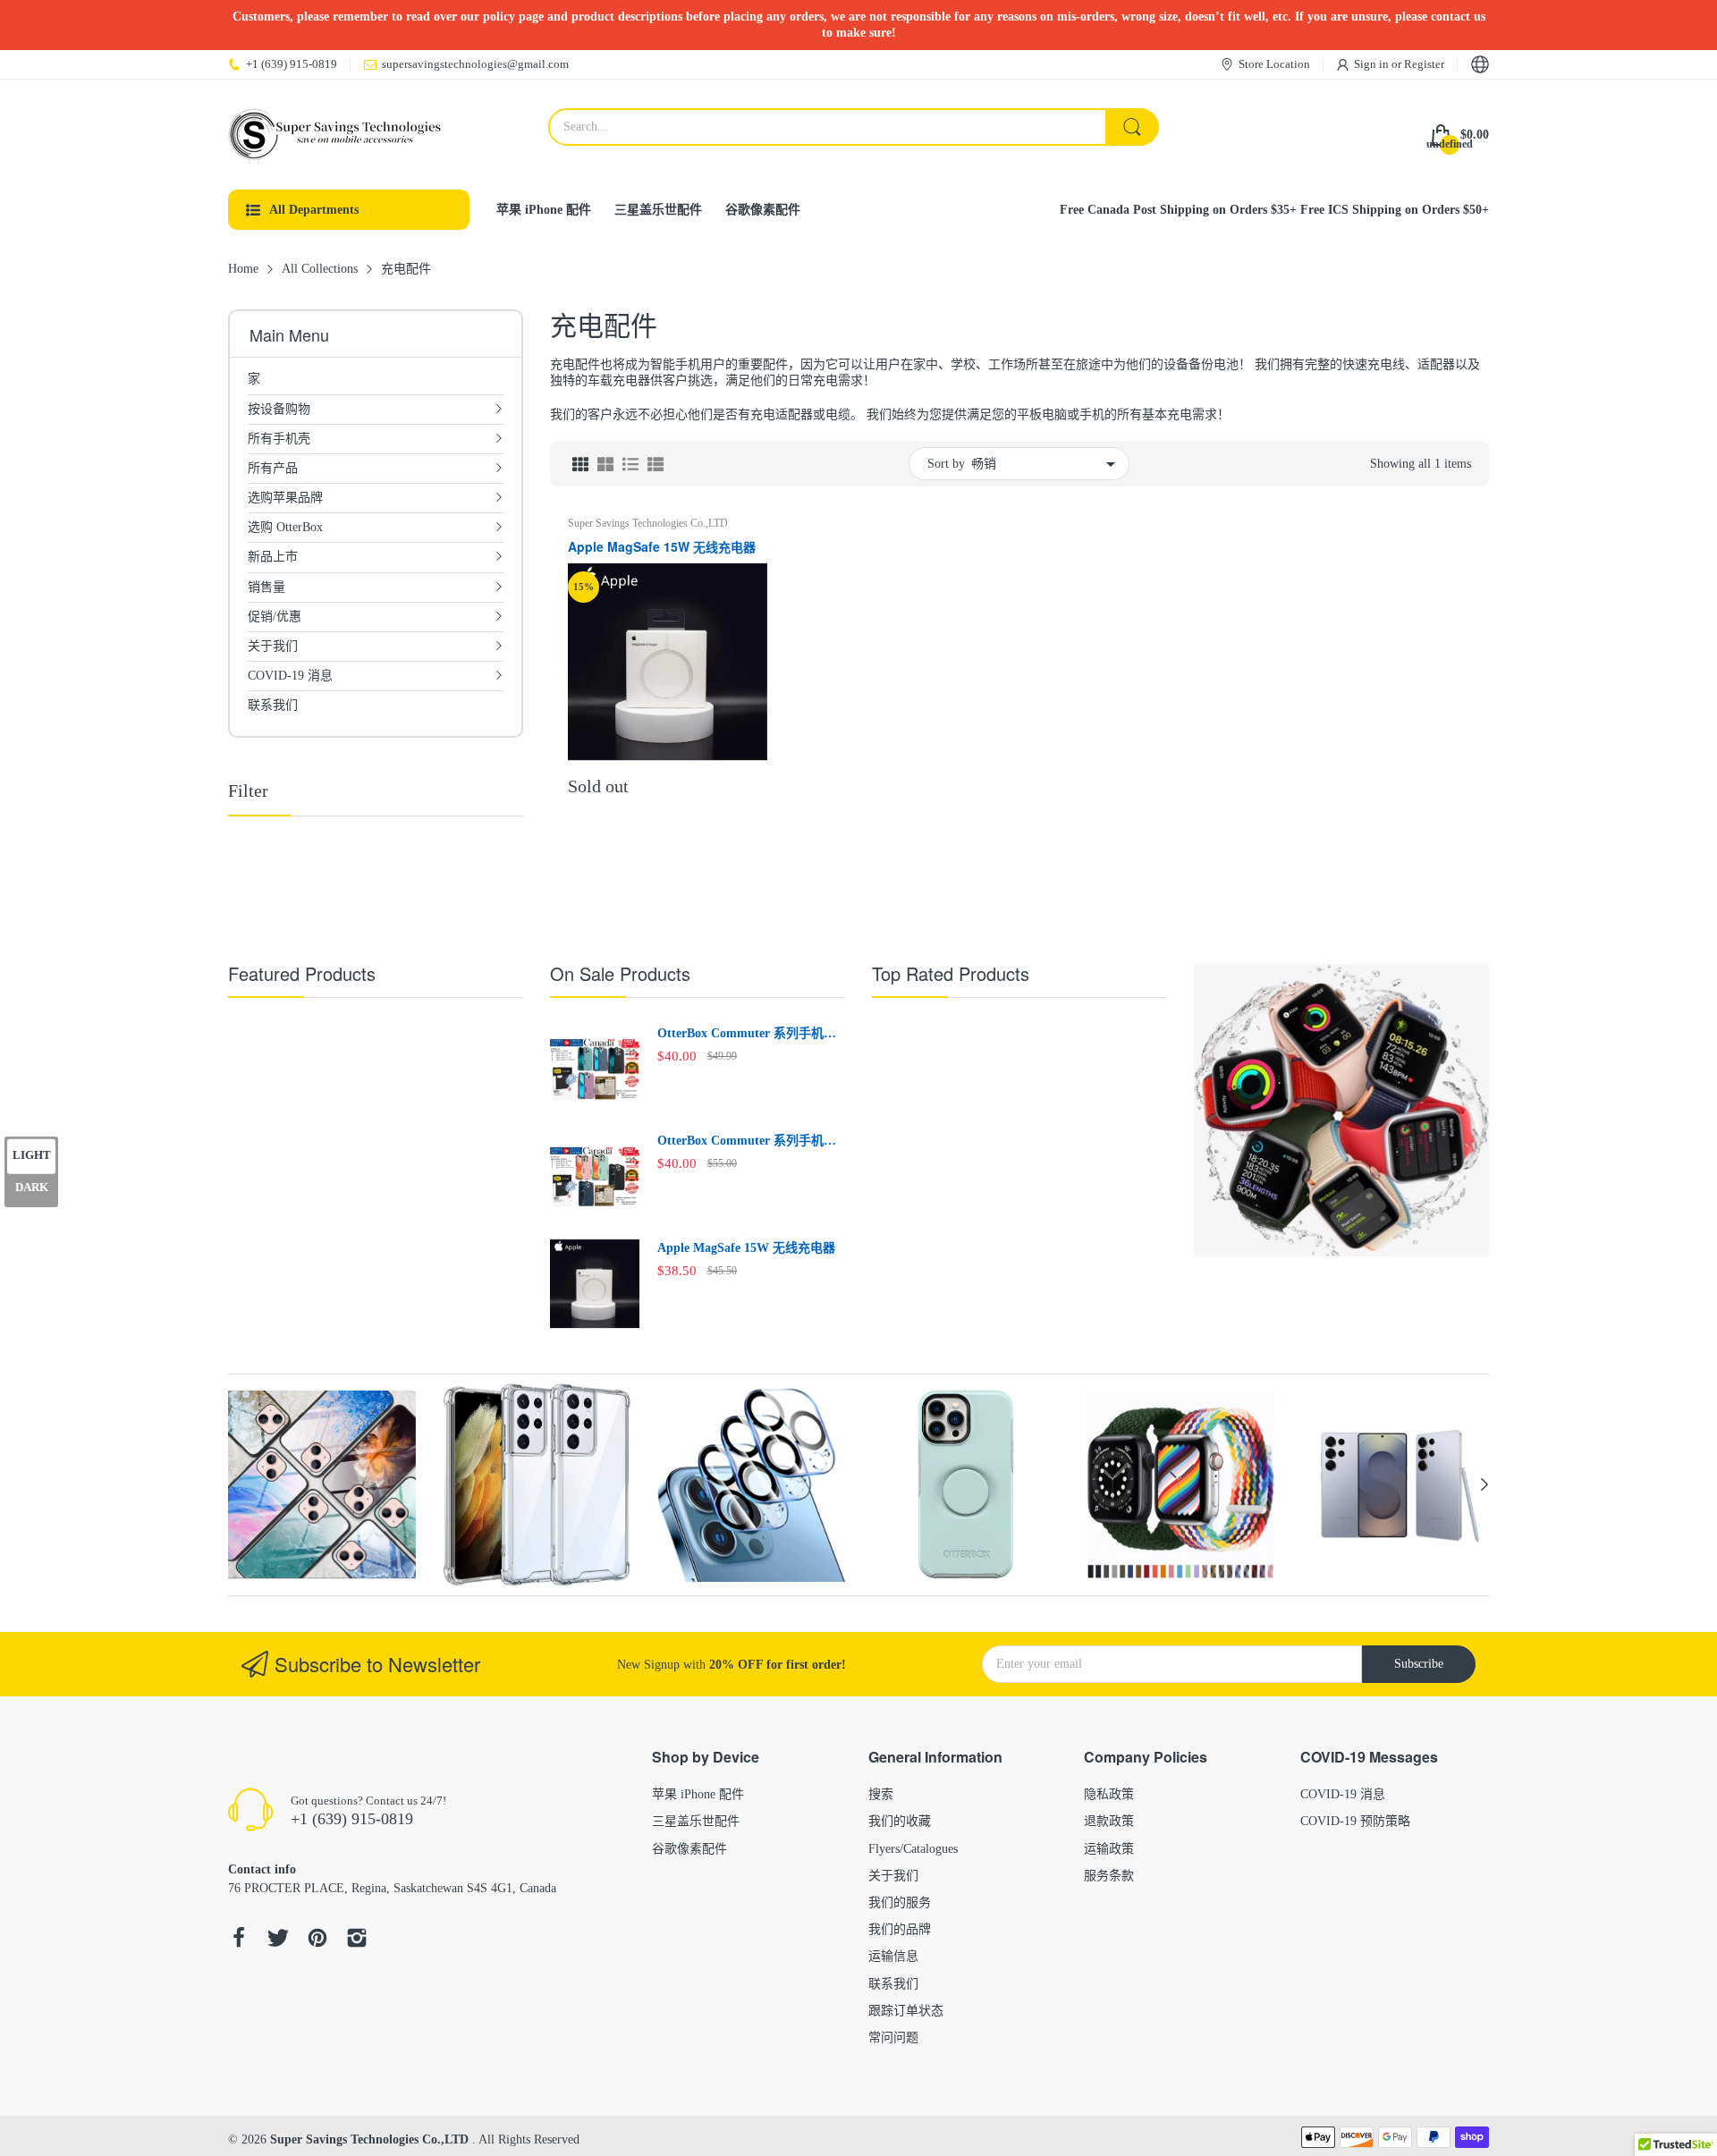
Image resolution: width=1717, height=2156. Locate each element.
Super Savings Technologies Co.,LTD (648, 523)
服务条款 (1109, 1876)
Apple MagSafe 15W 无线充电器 (662, 547)
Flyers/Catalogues (913, 1849)
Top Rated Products (951, 973)
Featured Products (302, 973)
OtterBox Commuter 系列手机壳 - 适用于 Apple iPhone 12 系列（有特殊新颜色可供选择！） (751, 1142)
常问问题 (893, 2038)
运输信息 (893, 1956)
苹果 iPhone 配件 (698, 1794)
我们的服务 (900, 1902)
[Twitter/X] (278, 1940)
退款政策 (1109, 1821)
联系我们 (893, 1984)
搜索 (881, 1794)
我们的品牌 (900, 1929)
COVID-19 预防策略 (1355, 1821)
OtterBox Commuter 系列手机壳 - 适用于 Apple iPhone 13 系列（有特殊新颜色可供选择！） (751, 1035)
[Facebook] (239, 1940)
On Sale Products (620, 973)
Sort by (946, 464)
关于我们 (893, 1876)
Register (1424, 64)
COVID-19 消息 (1343, 1794)
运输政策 (1109, 1849)
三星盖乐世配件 (696, 1821)
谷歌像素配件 (689, 1849)
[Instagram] (357, 1940)
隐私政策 (1109, 1794)
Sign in (1373, 64)
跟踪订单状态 (906, 2011)
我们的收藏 (900, 1821)
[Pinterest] (317, 1940)
